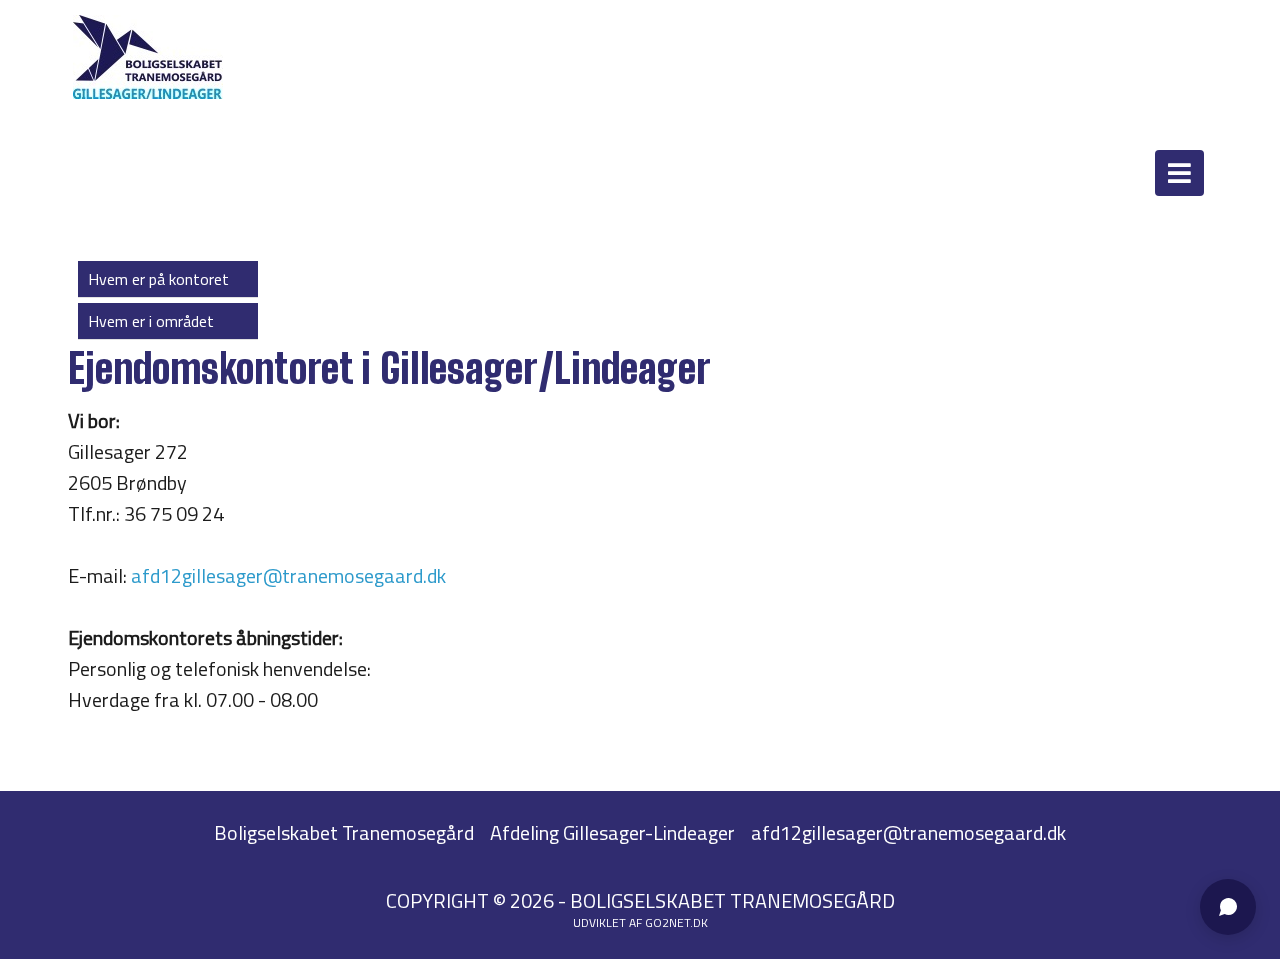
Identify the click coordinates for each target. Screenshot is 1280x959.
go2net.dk (676, 922)
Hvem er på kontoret (158, 279)
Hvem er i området (151, 321)
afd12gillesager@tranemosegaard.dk (288, 575)
